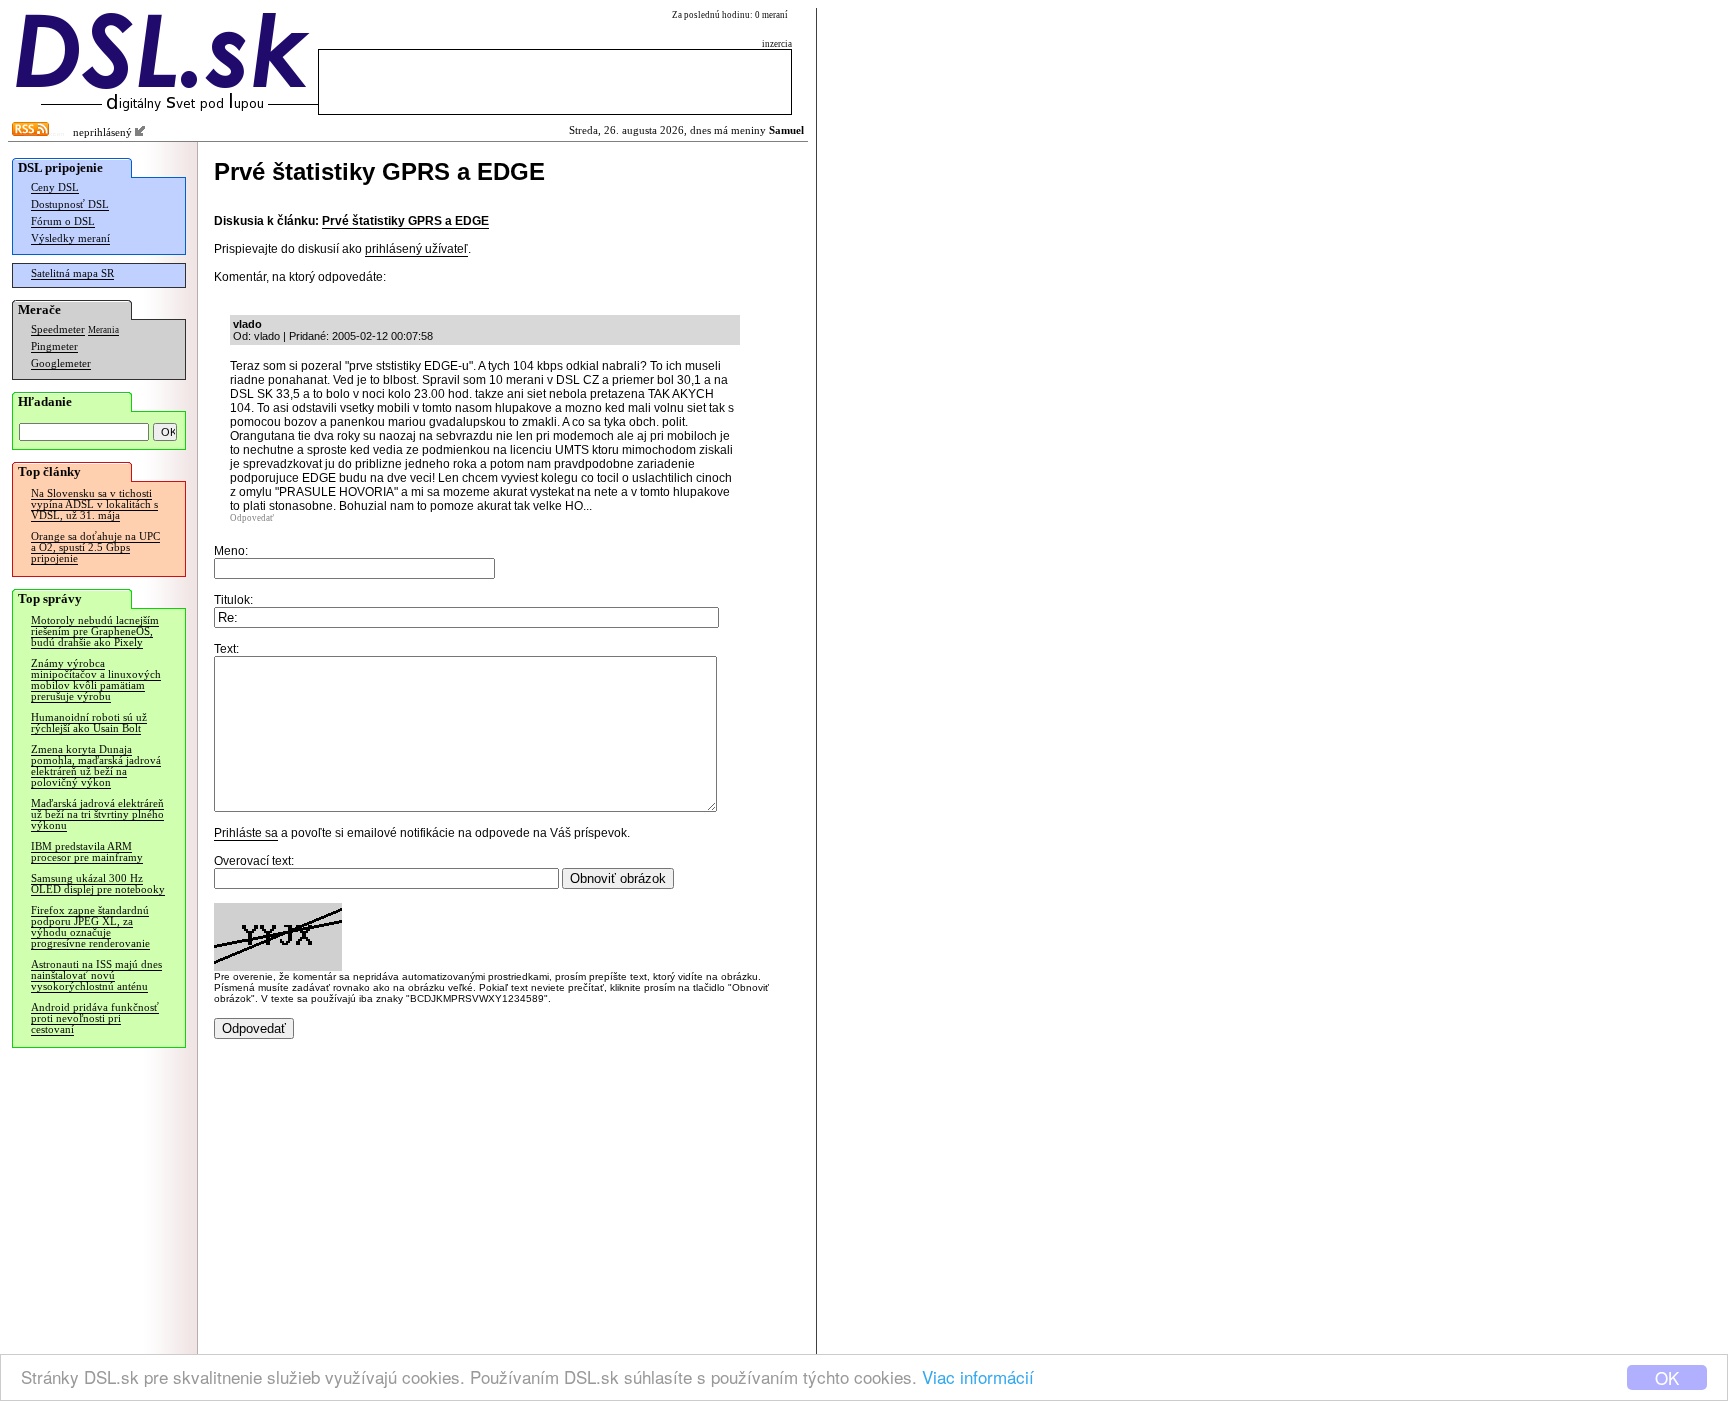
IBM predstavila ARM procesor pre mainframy (87, 852)
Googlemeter (61, 363)
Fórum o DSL (63, 221)
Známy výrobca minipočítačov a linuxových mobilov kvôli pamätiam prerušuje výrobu (96, 680)
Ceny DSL (55, 187)
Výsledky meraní (70, 238)
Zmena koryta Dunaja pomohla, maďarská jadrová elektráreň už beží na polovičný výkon (96, 766)
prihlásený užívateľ (416, 249)
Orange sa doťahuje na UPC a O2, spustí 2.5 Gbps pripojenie (95, 547)
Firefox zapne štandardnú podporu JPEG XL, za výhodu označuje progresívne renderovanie (90, 927)
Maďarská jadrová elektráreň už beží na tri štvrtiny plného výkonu (97, 814)
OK (1667, 1377)
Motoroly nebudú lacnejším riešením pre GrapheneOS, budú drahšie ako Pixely (95, 631)
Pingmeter (54, 346)
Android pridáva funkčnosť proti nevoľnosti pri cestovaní (95, 1018)
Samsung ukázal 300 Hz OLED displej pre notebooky (98, 884)
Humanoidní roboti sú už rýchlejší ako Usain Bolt (89, 723)
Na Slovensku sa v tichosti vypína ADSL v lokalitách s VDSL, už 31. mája (94, 504)
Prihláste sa (246, 833)
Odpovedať (252, 518)
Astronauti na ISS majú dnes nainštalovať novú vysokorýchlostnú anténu (96, 975)
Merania (103, 330)
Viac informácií (978, 1376)
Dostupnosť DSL (70, 204)
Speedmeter (58, 329)
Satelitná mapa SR (72, 273)
